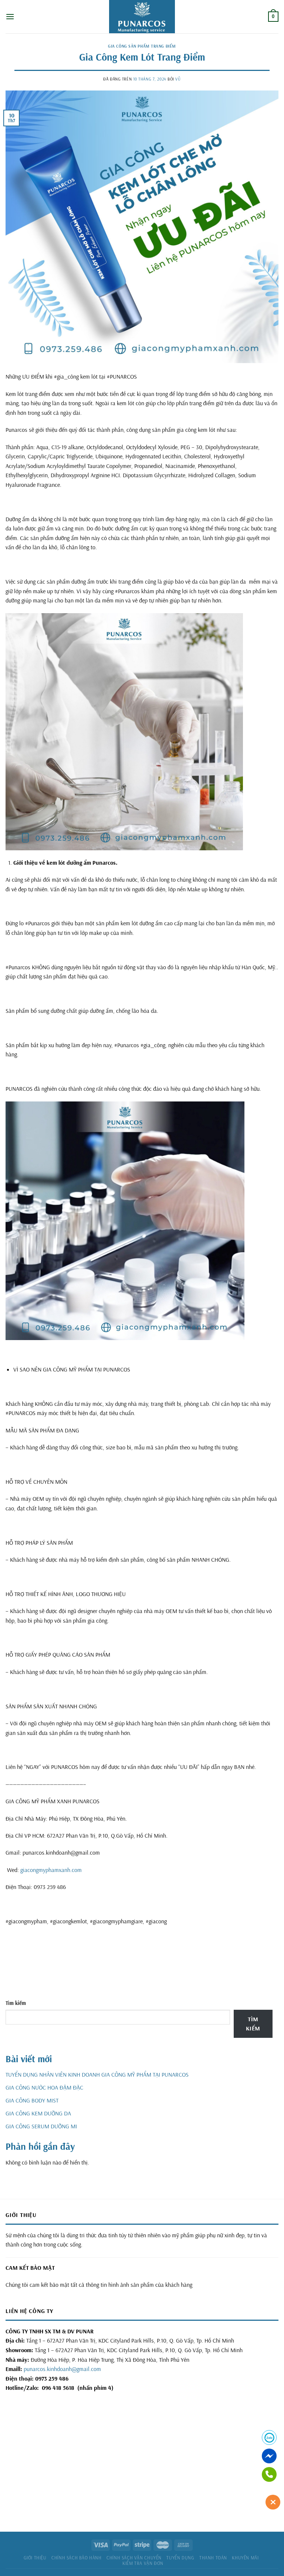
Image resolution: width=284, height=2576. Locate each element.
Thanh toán (213, 2558)
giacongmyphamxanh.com (51, 1870)
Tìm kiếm (16, 2003)
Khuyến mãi (245, 2558)
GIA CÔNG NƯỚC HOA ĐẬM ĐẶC (44, 2087)
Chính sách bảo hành (77, 2558)
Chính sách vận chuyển (134, 2558)
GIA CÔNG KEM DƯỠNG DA (38, 2113)
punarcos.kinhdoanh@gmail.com (62, 2369)
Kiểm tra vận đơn (143, 2563)
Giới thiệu (35, 2558)
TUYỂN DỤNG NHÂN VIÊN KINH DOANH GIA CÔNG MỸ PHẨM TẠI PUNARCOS (97, 2074)
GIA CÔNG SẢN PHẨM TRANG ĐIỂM (142, 46)
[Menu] (10, 16)
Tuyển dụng (180, 2558)
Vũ (178, 79)
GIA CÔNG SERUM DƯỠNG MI (41, 2126)
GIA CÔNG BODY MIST (32, 2100)
